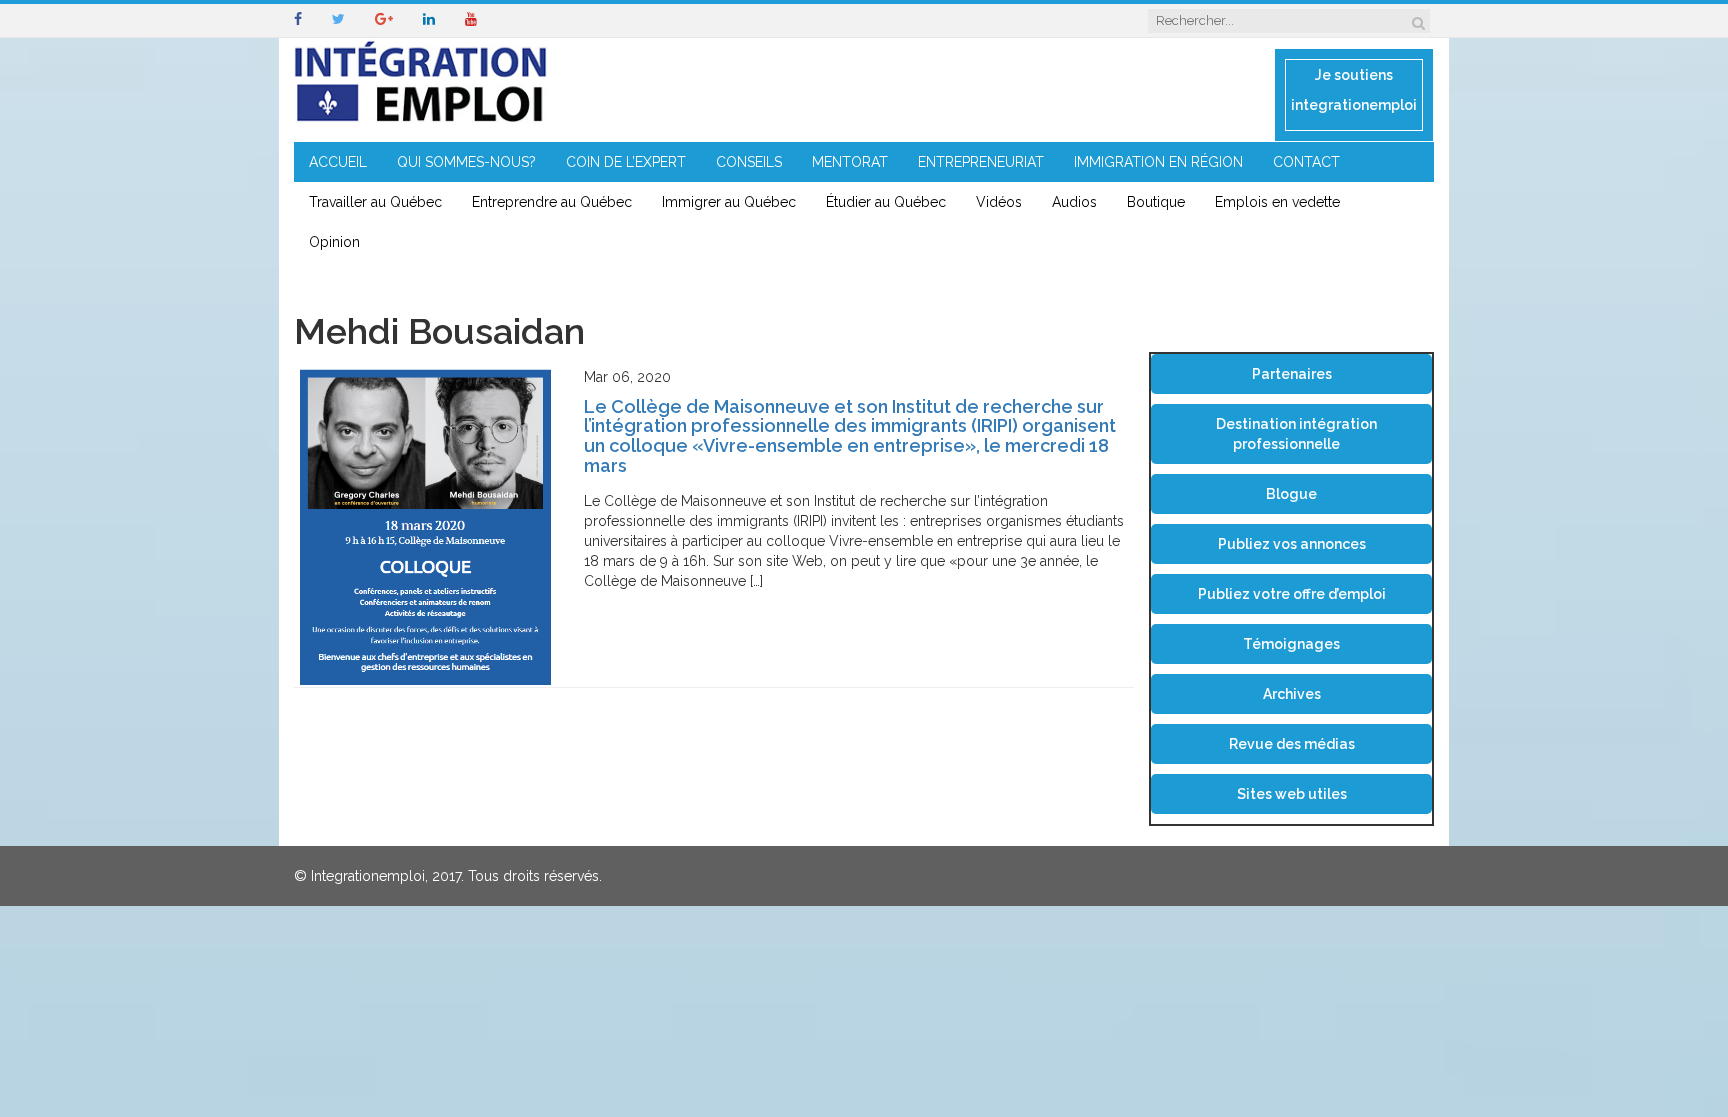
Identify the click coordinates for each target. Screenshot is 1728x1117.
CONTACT (1306, 162)
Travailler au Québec (375, 202)
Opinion (334, 242)
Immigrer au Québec (729, 202)
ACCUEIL (338, 162)
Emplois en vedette (1277, 202)
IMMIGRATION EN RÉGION (1158, 162)
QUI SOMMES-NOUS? (466, 162)
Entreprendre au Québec (552, 202)
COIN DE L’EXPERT (626, 162)
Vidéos (999, 202)
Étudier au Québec (886, 202)
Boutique (1156, 202)
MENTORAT (850, 162)
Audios (1074, 202)
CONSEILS (749, 162)
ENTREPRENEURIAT (981, 162)
